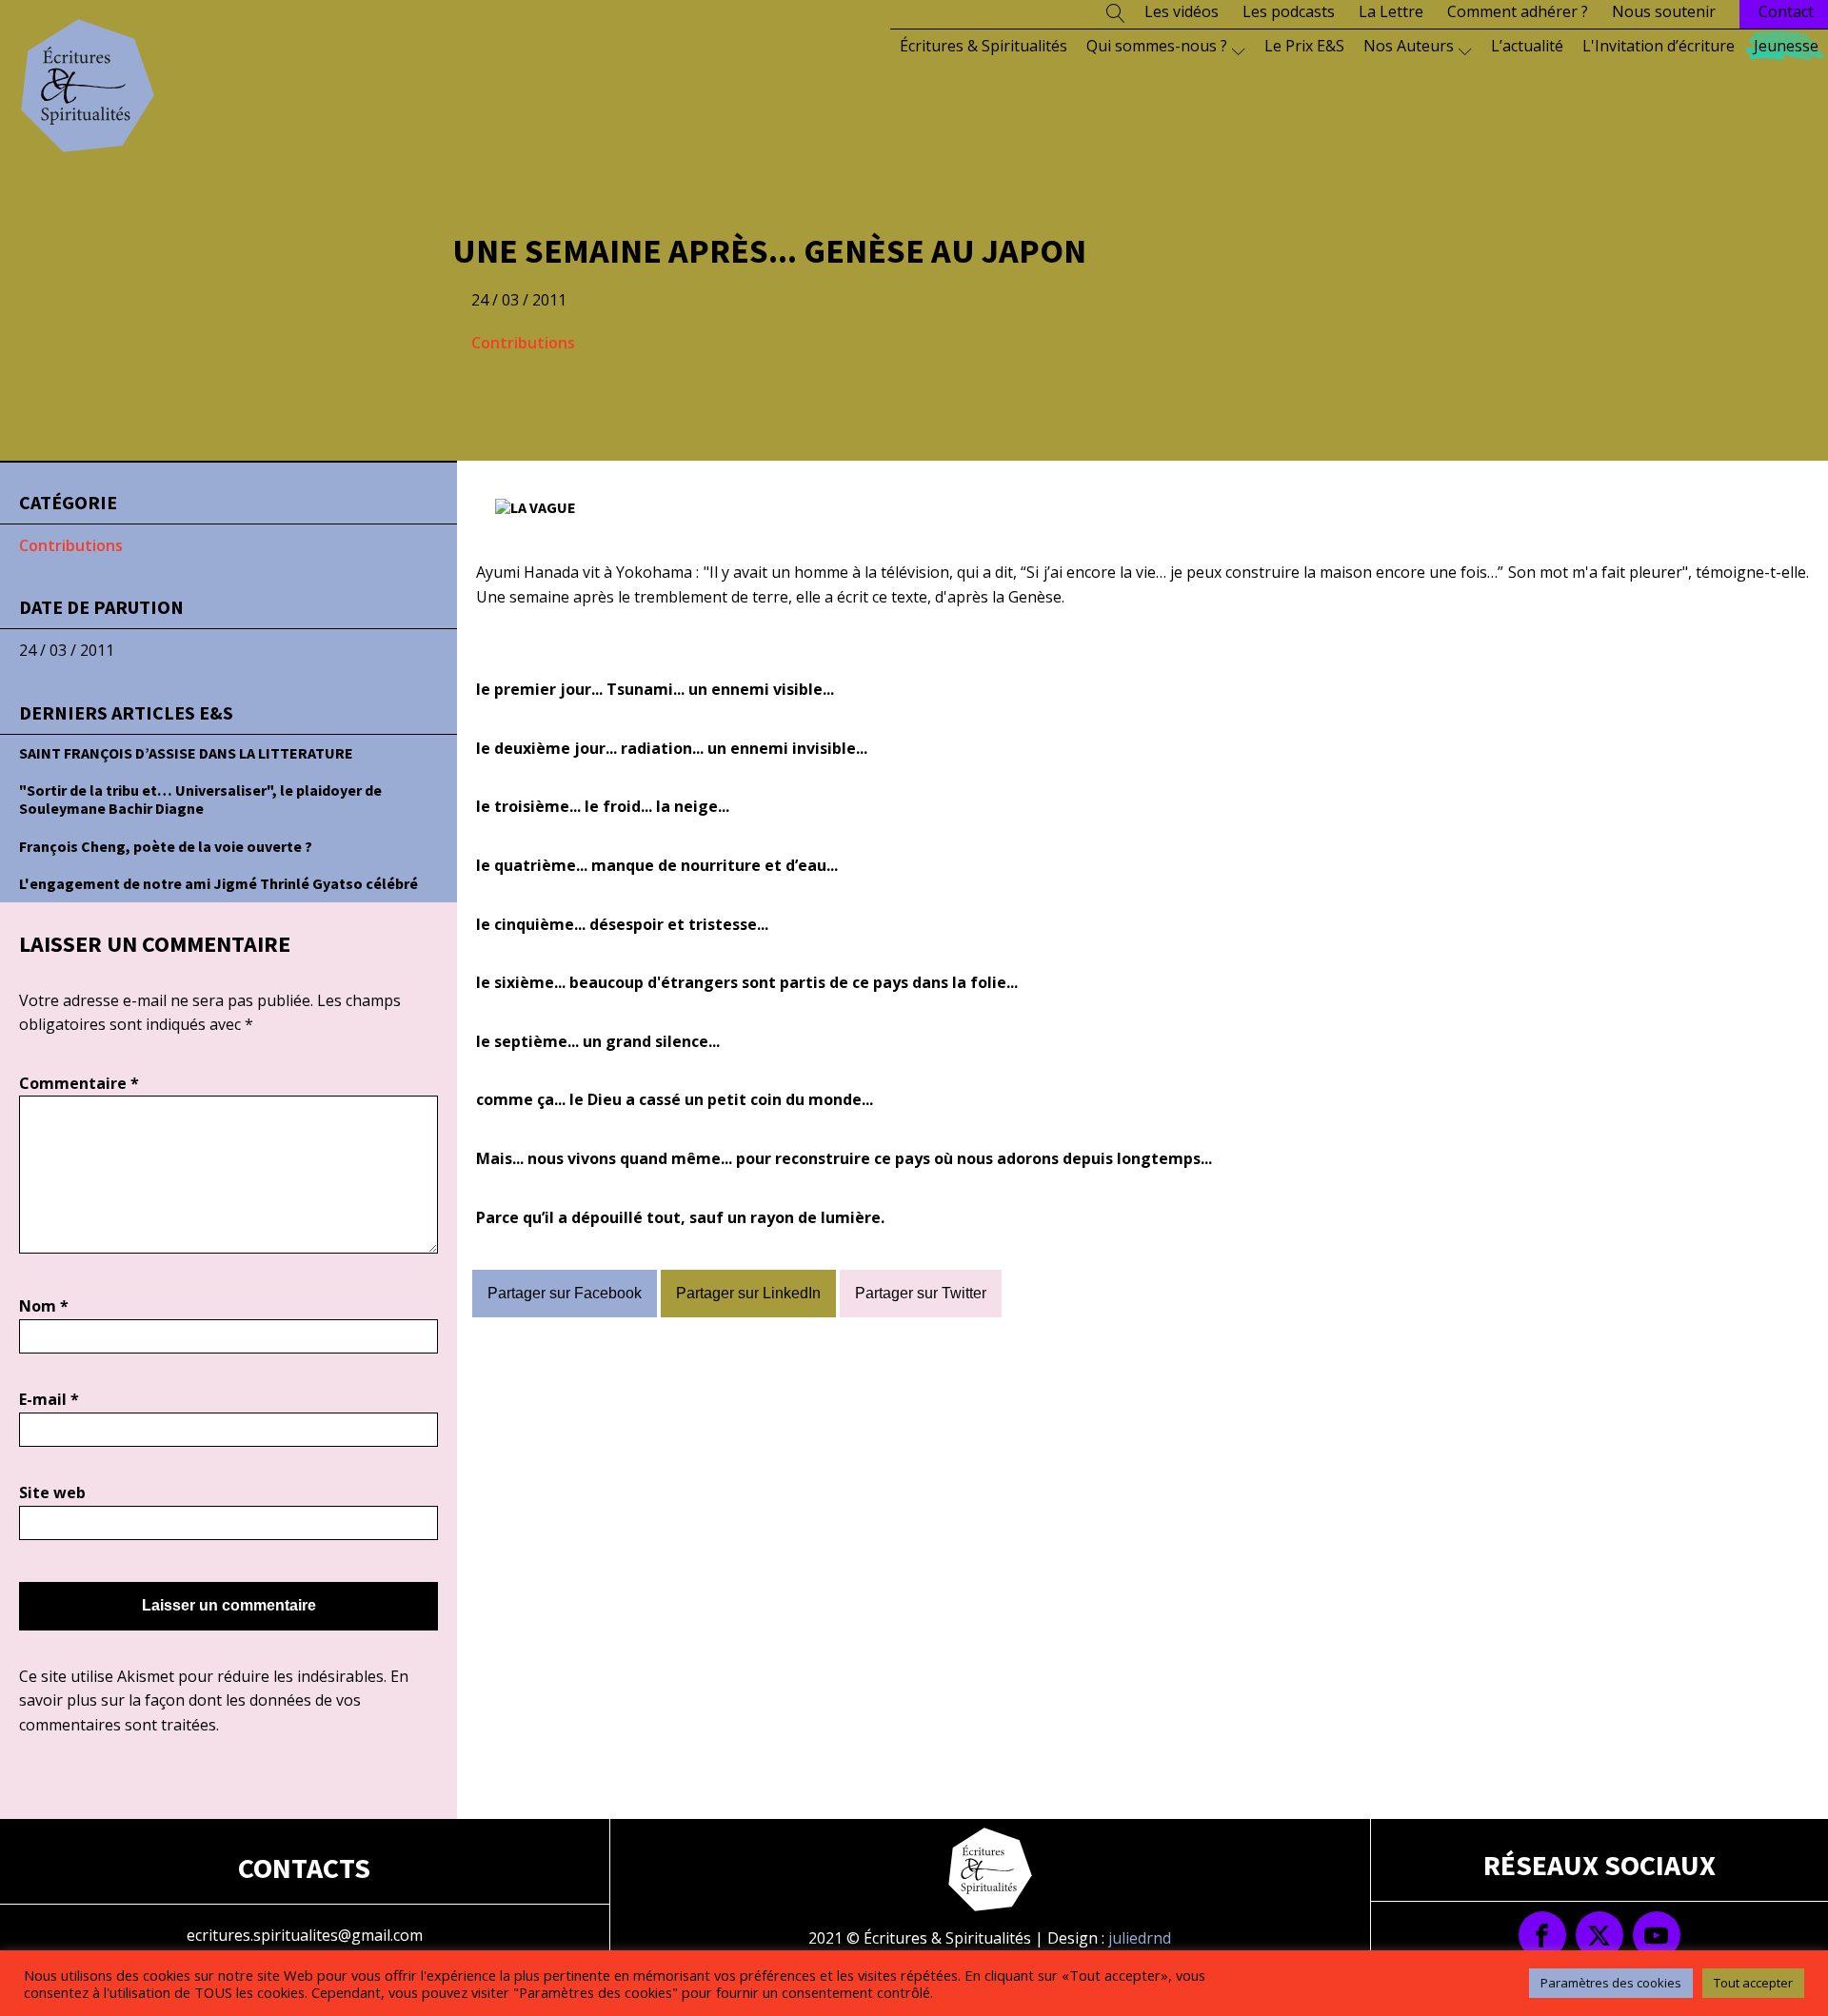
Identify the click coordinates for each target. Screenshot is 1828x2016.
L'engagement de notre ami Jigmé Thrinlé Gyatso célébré (219, 883)
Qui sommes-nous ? (1157, 46)
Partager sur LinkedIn (748, 1293)
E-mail (49, 1399)
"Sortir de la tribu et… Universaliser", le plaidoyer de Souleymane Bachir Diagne (200, 799)
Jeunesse (1786, 46)
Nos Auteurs (1409, 46)
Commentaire (79, 1083)
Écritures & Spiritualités (984, 46)
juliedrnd (1140, 1938)
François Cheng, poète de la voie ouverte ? (166, 846)
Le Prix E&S (1304, 46)
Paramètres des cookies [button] (1611, 1983)
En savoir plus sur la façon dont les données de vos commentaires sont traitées (214, 1700)
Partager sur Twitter (921, 1293)
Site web (52, 1492)
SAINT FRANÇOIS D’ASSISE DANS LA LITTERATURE (186, 753)
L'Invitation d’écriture (1659, 46)
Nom (44, 1306)
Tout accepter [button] (1753, 1983)
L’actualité (1527, 46)
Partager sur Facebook (565, 1293)
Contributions (523, 343)
